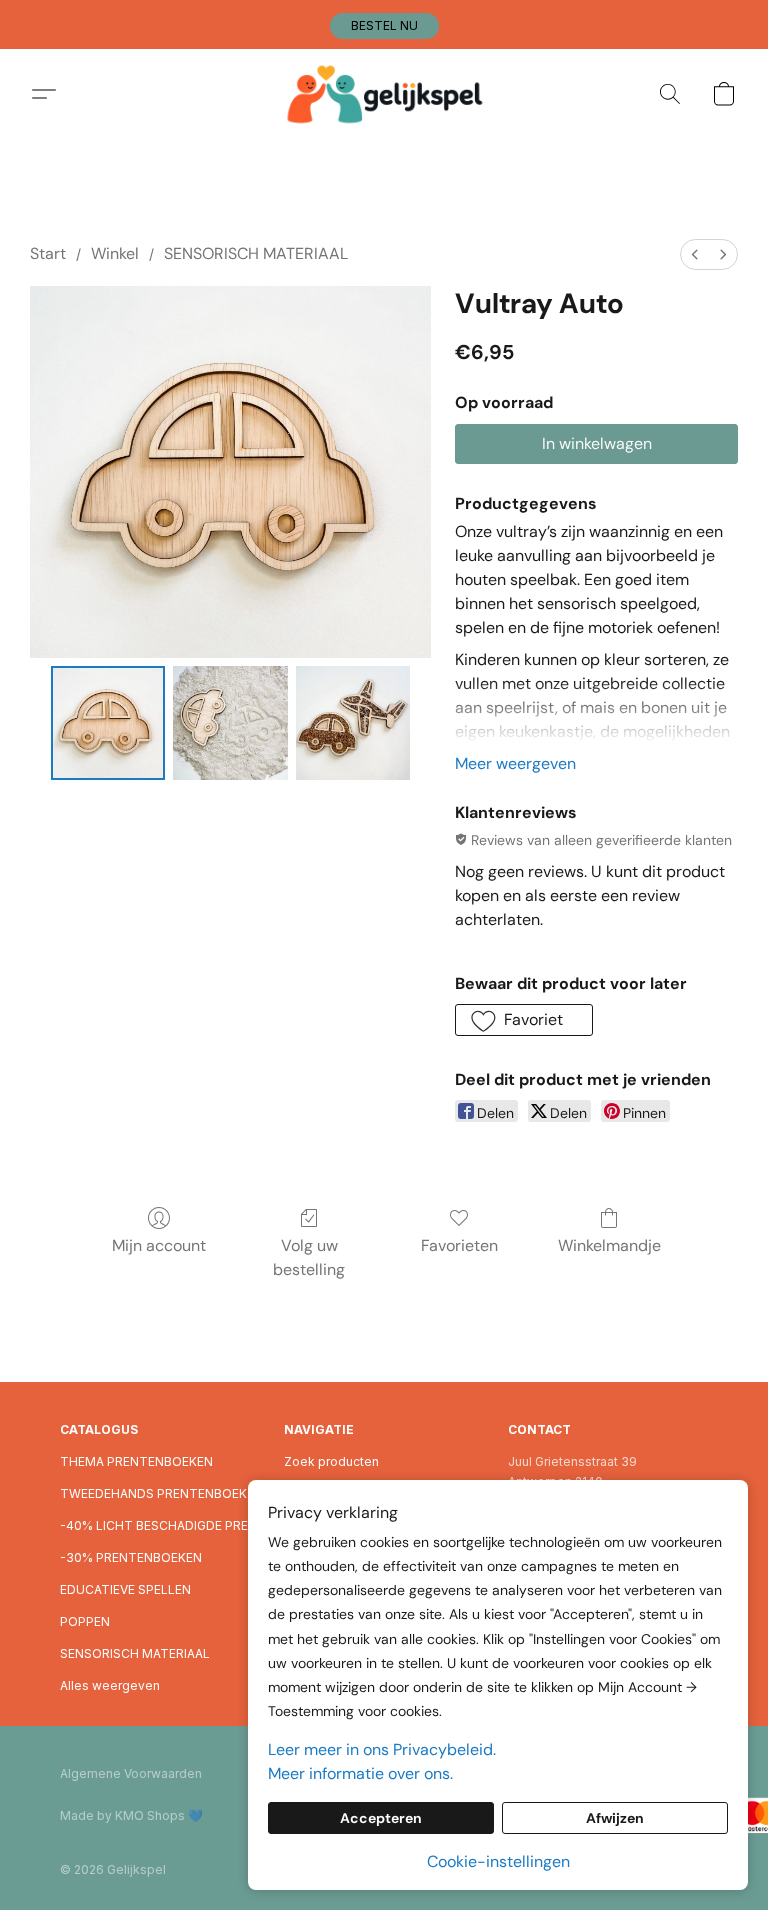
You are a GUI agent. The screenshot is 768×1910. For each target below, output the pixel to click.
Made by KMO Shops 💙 (131, 1815)
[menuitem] (695, 254)
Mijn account (159, 1245)
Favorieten (459, 1245)
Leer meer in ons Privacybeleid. (382, 1749)
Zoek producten (331, 1461)
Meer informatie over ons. (360, 1773)
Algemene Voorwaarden (131, 1773)
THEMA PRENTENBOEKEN (136, 1461)
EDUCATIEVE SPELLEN (125, 1589)
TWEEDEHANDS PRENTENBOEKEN (160, 1493)
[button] (384, 26)
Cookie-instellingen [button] (498, 1861)
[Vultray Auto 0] (108, 723)
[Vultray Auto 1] (230, 723)
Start (48, 253)
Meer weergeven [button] (515, 763)
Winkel (115, 253)
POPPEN (85, 1621)
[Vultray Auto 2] (353, 723)
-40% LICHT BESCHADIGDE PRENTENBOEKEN (160, 1525)
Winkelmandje (609, 1245)
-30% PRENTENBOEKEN (131, 1557)
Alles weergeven (110, 1685)
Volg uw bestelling (309, 1257)
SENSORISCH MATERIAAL (256, 253)
